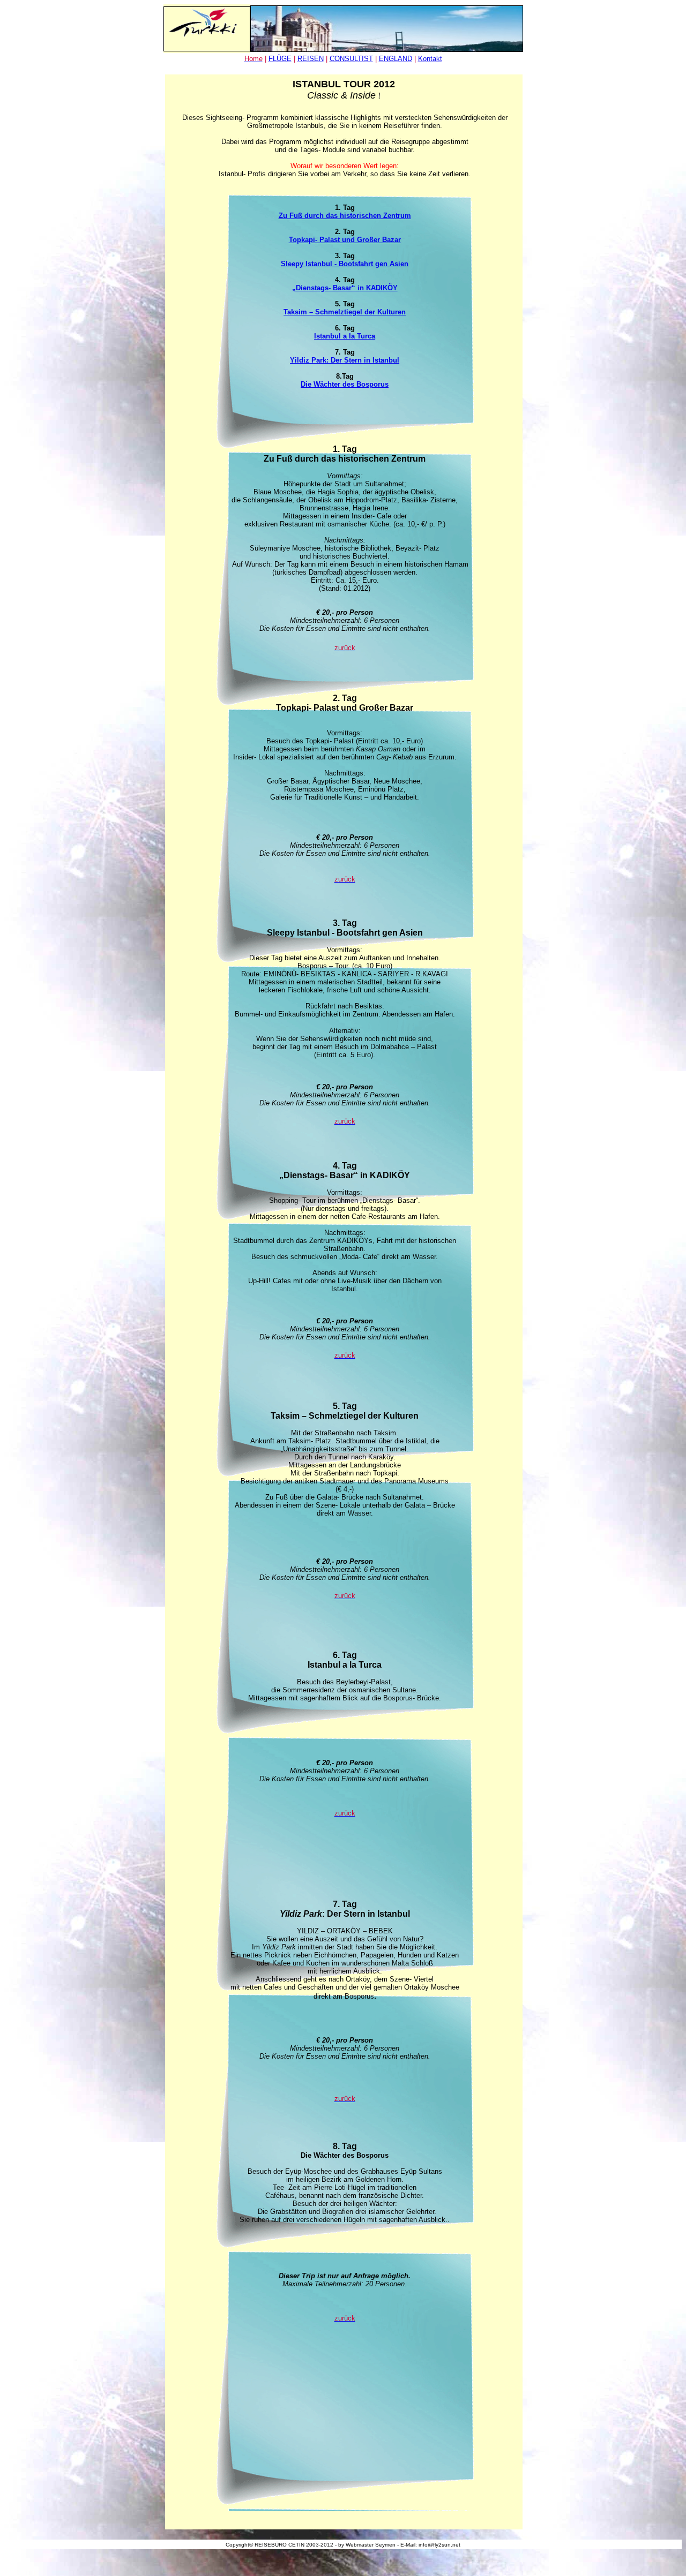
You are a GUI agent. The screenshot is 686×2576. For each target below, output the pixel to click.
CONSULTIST (351, 59)
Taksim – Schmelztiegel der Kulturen (345, 312)
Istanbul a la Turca (345, 336)
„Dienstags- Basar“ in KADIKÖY (345, 288)
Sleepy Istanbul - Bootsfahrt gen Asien (345, 264)
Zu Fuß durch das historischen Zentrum (345, 216)
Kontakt (430, 59)
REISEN (311, 59)
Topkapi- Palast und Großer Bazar (345, 240)
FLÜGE (280, 59)
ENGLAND (396, 59)
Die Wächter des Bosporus (345, 384)
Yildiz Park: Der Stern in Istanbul (345, 360)
